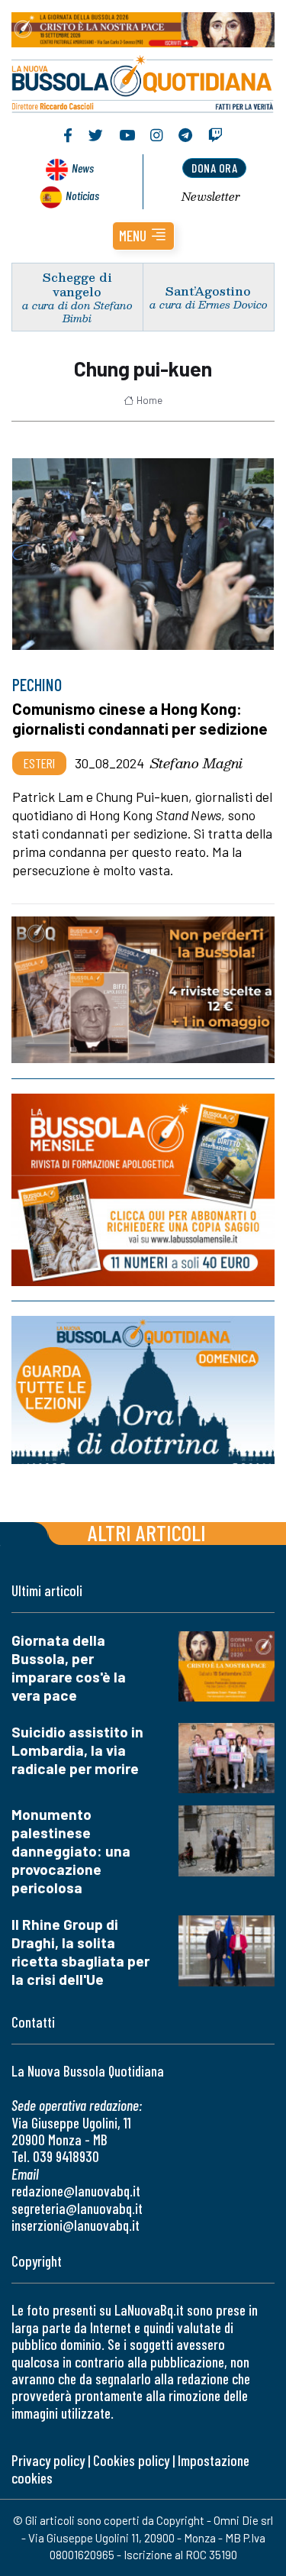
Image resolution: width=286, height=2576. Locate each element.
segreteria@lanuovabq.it (77, 2208)
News (83, 168)
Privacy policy (48, 2460)
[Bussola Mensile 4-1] (143, 990)
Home (149, 400)
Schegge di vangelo (77, 284)
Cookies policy (131, 2460)
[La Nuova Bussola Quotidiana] (143, 82)
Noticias (82, 195)
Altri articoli (147, 1532)
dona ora (214, 168)
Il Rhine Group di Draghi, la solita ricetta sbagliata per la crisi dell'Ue (80, 1952)
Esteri (39, 763)
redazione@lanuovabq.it (76, 2191)
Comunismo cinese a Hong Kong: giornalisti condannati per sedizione (140, 718)
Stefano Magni (196, 763)
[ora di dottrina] (143, 1390)
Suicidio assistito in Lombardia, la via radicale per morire (77, 1750)
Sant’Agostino (208, 291)
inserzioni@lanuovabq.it (76, 2225)
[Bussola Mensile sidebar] (143, 1190)
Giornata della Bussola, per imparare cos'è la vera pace (69, 1668)
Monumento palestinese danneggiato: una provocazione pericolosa (71, 1851)
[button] (143, 236)
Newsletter (211, 196)
